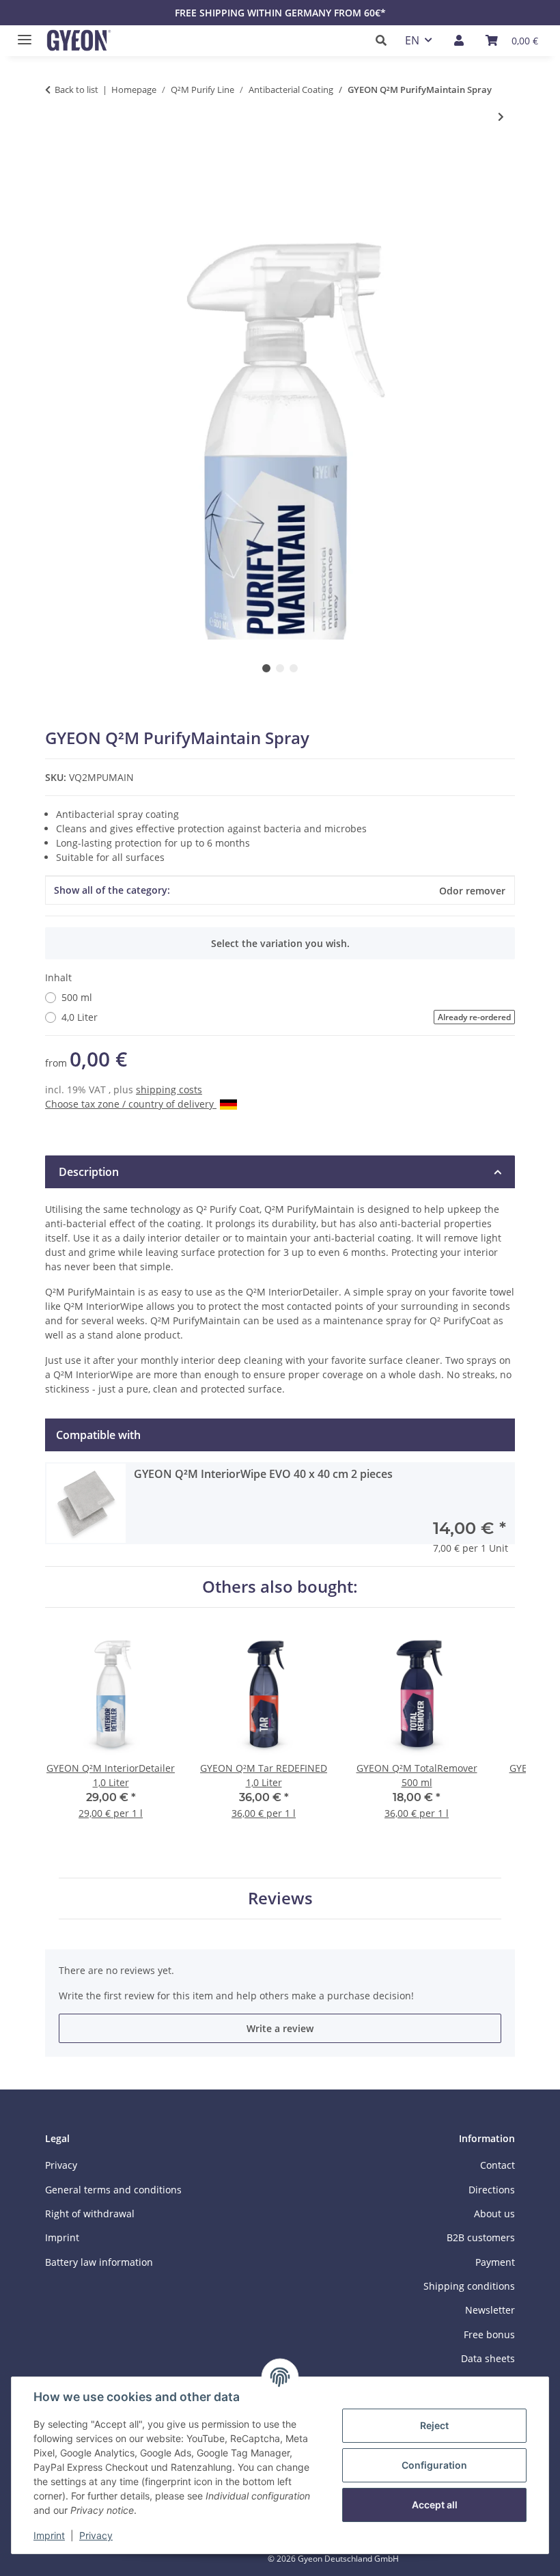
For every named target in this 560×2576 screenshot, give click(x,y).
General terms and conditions (113, 2190)
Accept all (435, 2505)
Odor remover (472, 891)
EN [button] (412, 40)
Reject (434, 2425)
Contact (498, 2165)
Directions (492, 2190)
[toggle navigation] (21, 34)
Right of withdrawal (90, 2214)
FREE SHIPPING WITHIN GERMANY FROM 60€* (280, 13)
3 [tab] (294, 668)
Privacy (96, 2535)
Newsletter (490, 2310)
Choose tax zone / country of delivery (131, 1104)
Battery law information (99, 2262)
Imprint (49, 2535)
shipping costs (169, 1090)
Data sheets (488, 2358)
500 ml (77, 997)
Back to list (76, 90)
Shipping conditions (469, 2286)
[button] (385, 40)
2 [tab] (280, 668)
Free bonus (489, 2334)
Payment (495, 2262)
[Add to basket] (56, 162)
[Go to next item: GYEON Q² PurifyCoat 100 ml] (501, 117)
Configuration (434, 2465)
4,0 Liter (286, 1017)
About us (494, 2214)
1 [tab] (266, 668)
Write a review (280, 2028)
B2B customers (481, 2237)
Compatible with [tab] (98, 1435)
